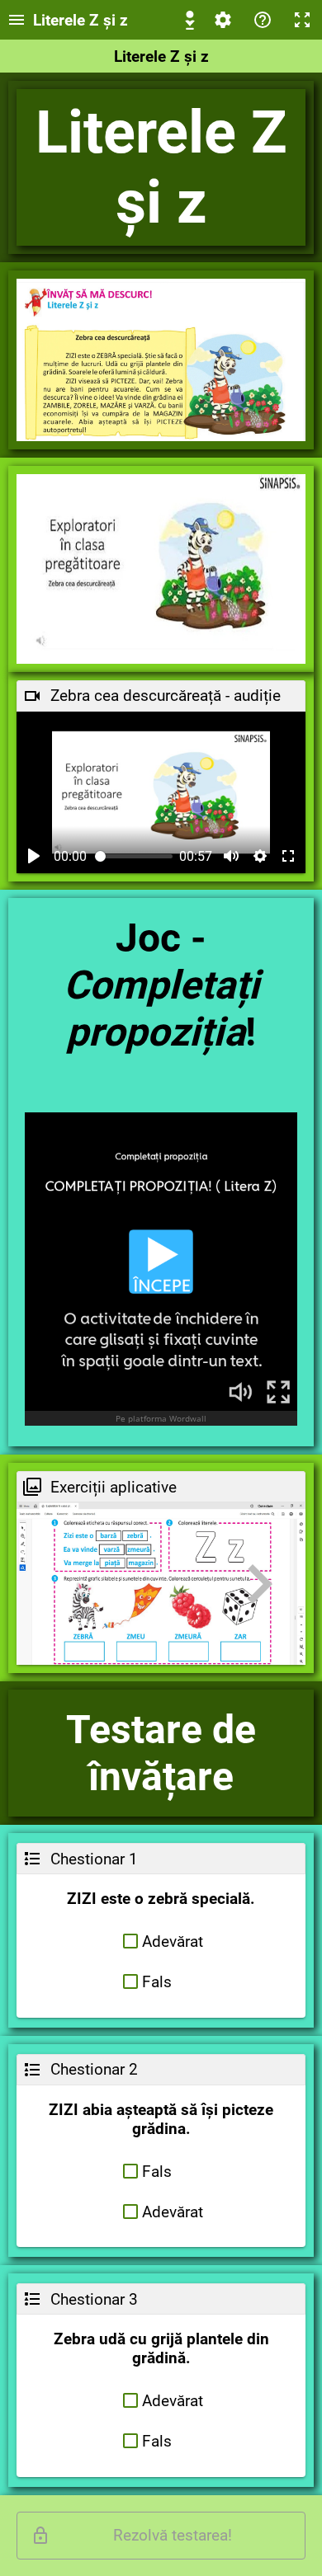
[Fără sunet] (231, 856)
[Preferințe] (223, 20)
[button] (161, 1941)
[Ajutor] (263, 20)
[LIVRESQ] (190, 20)
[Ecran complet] (302, 20)
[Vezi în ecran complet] (288, 856)
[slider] (134, 856)
